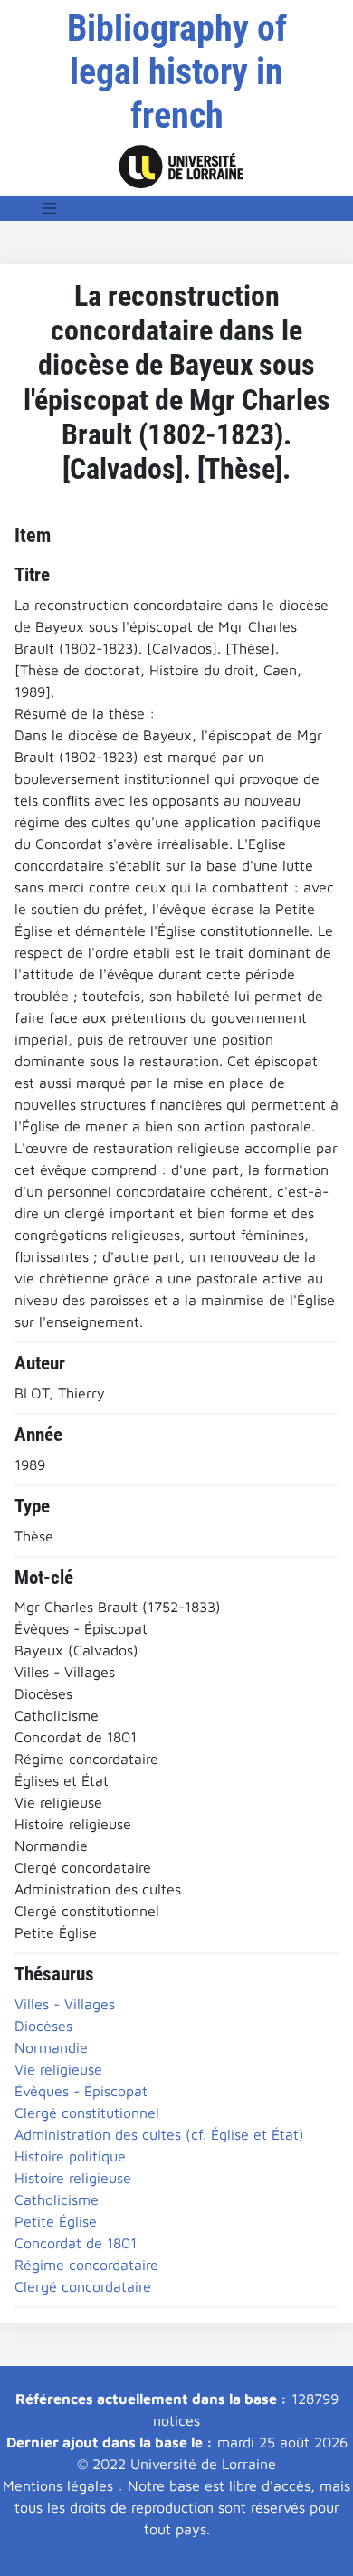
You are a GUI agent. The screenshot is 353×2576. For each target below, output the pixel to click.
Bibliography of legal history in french (177, 72)
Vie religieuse (58, 2069)
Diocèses (43, 2026)
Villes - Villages (65, 2004)
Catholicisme (57, 2199)
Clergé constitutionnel (87, 2113)
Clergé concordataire (83, 2286)
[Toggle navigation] (50, 208)
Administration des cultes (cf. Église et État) (159, 2134)
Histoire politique (70, 2156)
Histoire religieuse (73, 2178)
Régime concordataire (86, 2265)
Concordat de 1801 (76, 2243)
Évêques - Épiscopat (81, 2091)
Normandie (51, 2047)
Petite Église (56, 2221)
